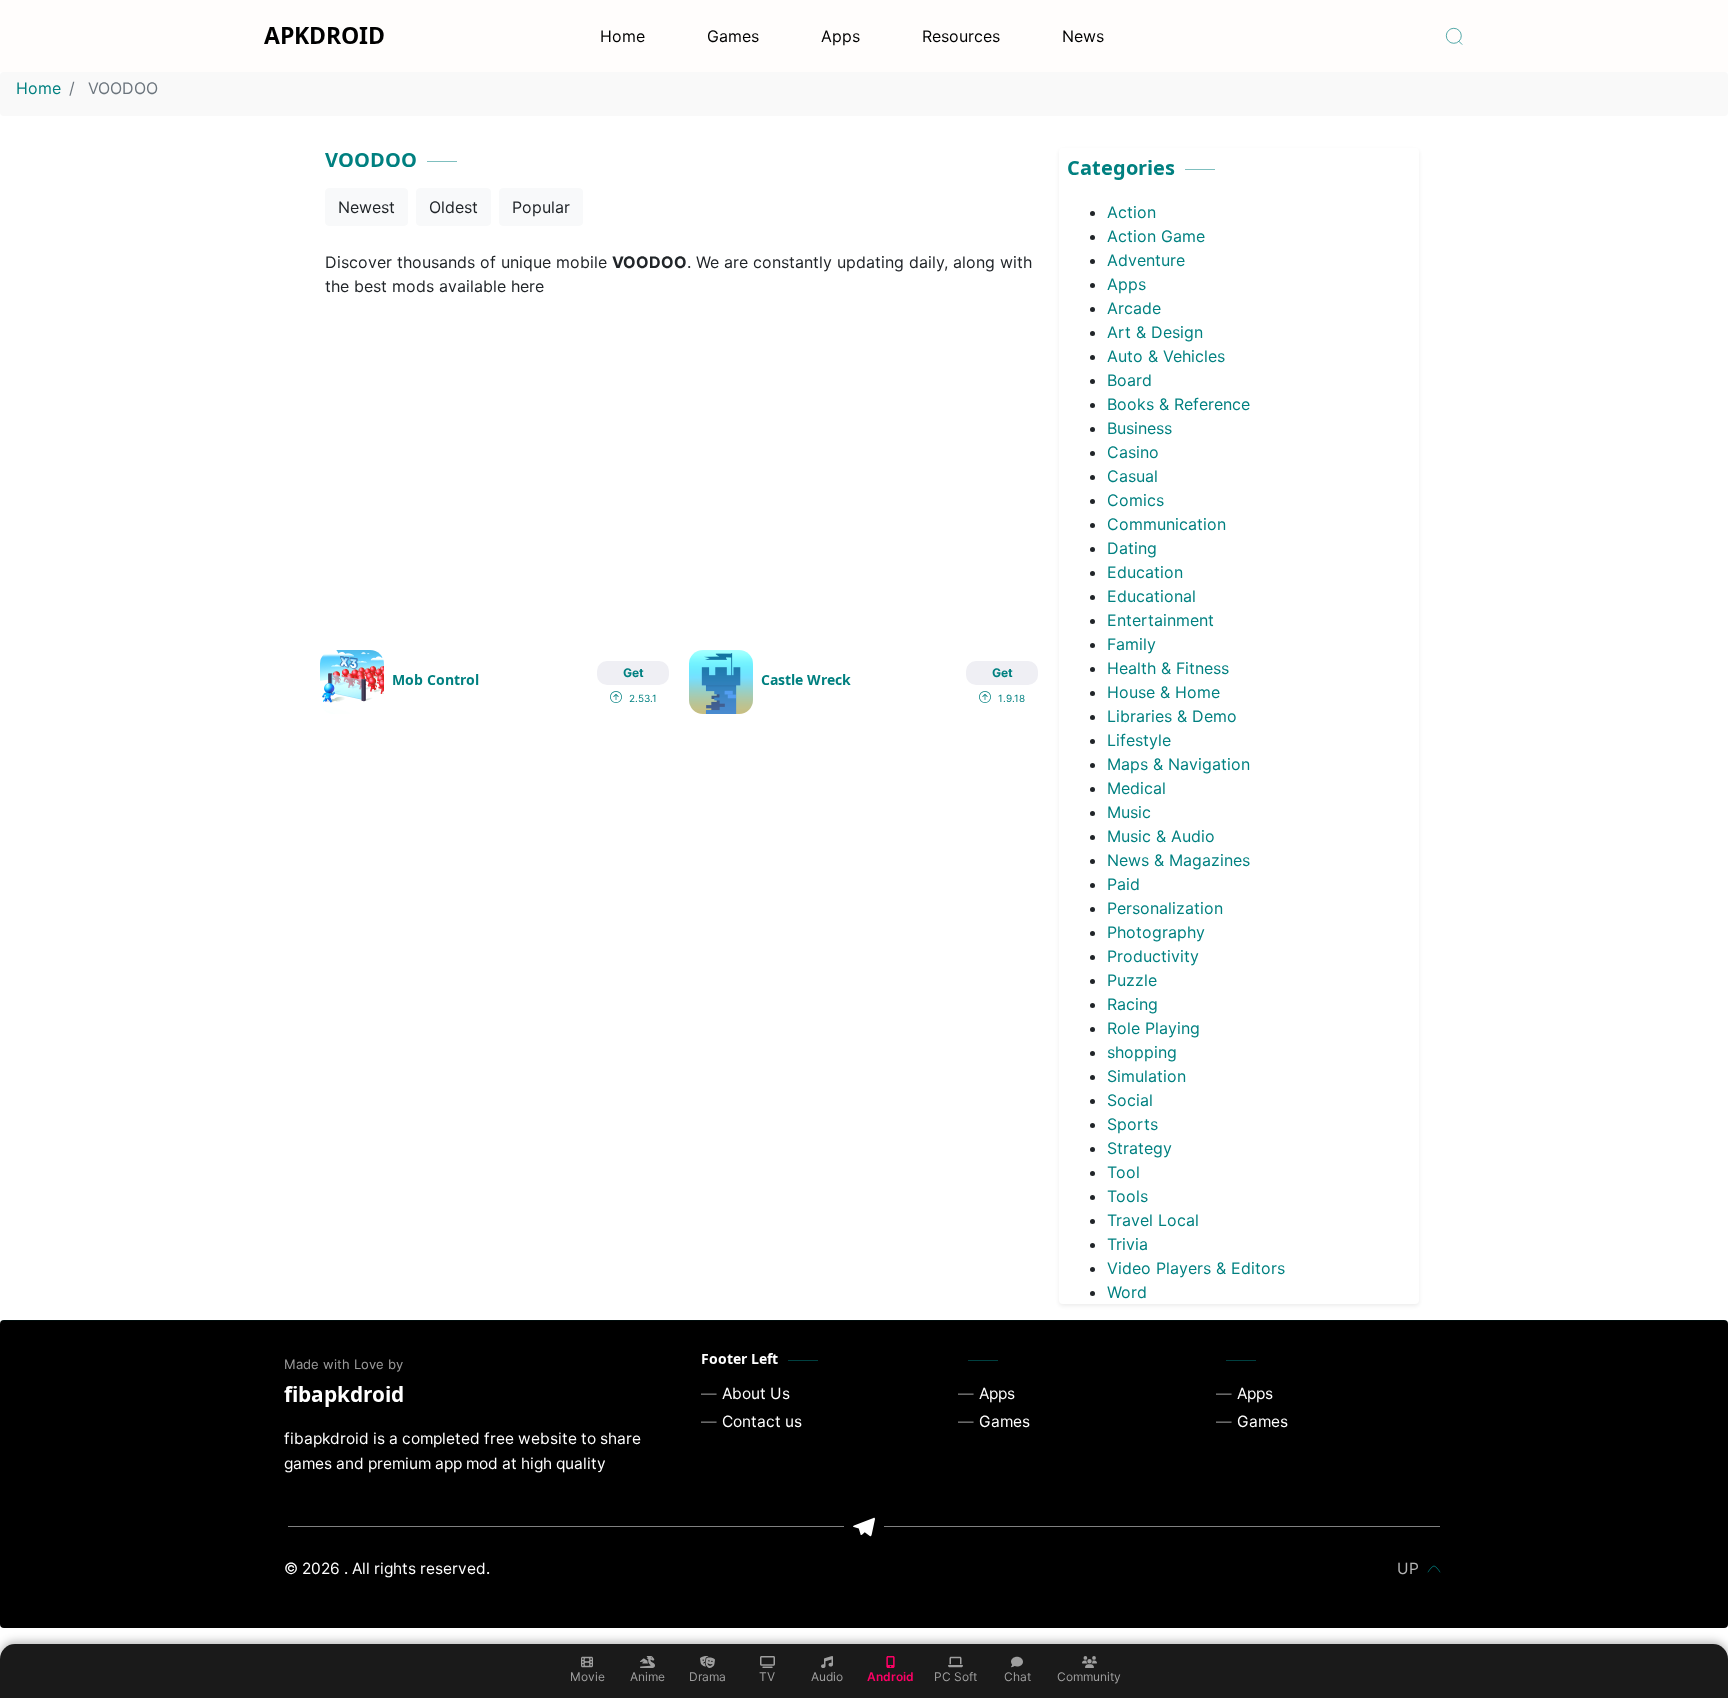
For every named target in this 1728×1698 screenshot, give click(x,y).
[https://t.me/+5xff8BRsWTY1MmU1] (864, 1527)
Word (1127, 1292)
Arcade (1134, 308)
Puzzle (1132, 980)
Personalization (1165, 908)
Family (1131, 644)
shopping (1142, 1052)
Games (733, 36)
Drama (707, 1676)
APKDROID (324, 35)
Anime (647, 1676)
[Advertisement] (679, 462)
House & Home (1163, 692)
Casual (1132, 476)
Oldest (453, 207)
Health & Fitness (1168, 668)
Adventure (1146, 260)
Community (1089, 1676)
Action (1131, 212)
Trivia (1127, 1244)
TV (767, 1676)
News (1083, 36)
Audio (827, 1676)
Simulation (1146, 1076)
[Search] (1454, 36)
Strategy (1139, 1148)
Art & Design (1155, 332)
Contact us (762, 1421)
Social (1130, 1100)
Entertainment (1160, 620)
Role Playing (1153, 1028)
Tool (1123, 1172)
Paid (1123, 884)
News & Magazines (1178, 860)
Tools (1127, 1196)
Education (1145, 572)
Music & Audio (1161, 836)
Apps (840, 36)
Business (1139, 428)
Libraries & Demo (1172, 716)
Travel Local (1153, 1220)
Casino (1133, 452)
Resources (961, 36)
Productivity (1153, 956)
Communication (1166, 524)
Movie (587, 1676)
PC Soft (955, 1676)
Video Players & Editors (1196, 1268)
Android (890, 1676)
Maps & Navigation (1178, 764)
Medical (1136, 788)
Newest (366, 207)
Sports (1132, 1124)
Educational (1151, 596)
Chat (1017, 1676)
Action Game (1156, 236)
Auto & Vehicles (1166, 356)
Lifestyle (1139, 740)
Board (1129, 380)
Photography (1156, 932)
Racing (1132, 1004)
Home (622, 36)
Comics (1135, 500)
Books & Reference (1178, 404)
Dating (1132, 548)
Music (1129, 812)
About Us (756, 1393)
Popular (541, 207)
